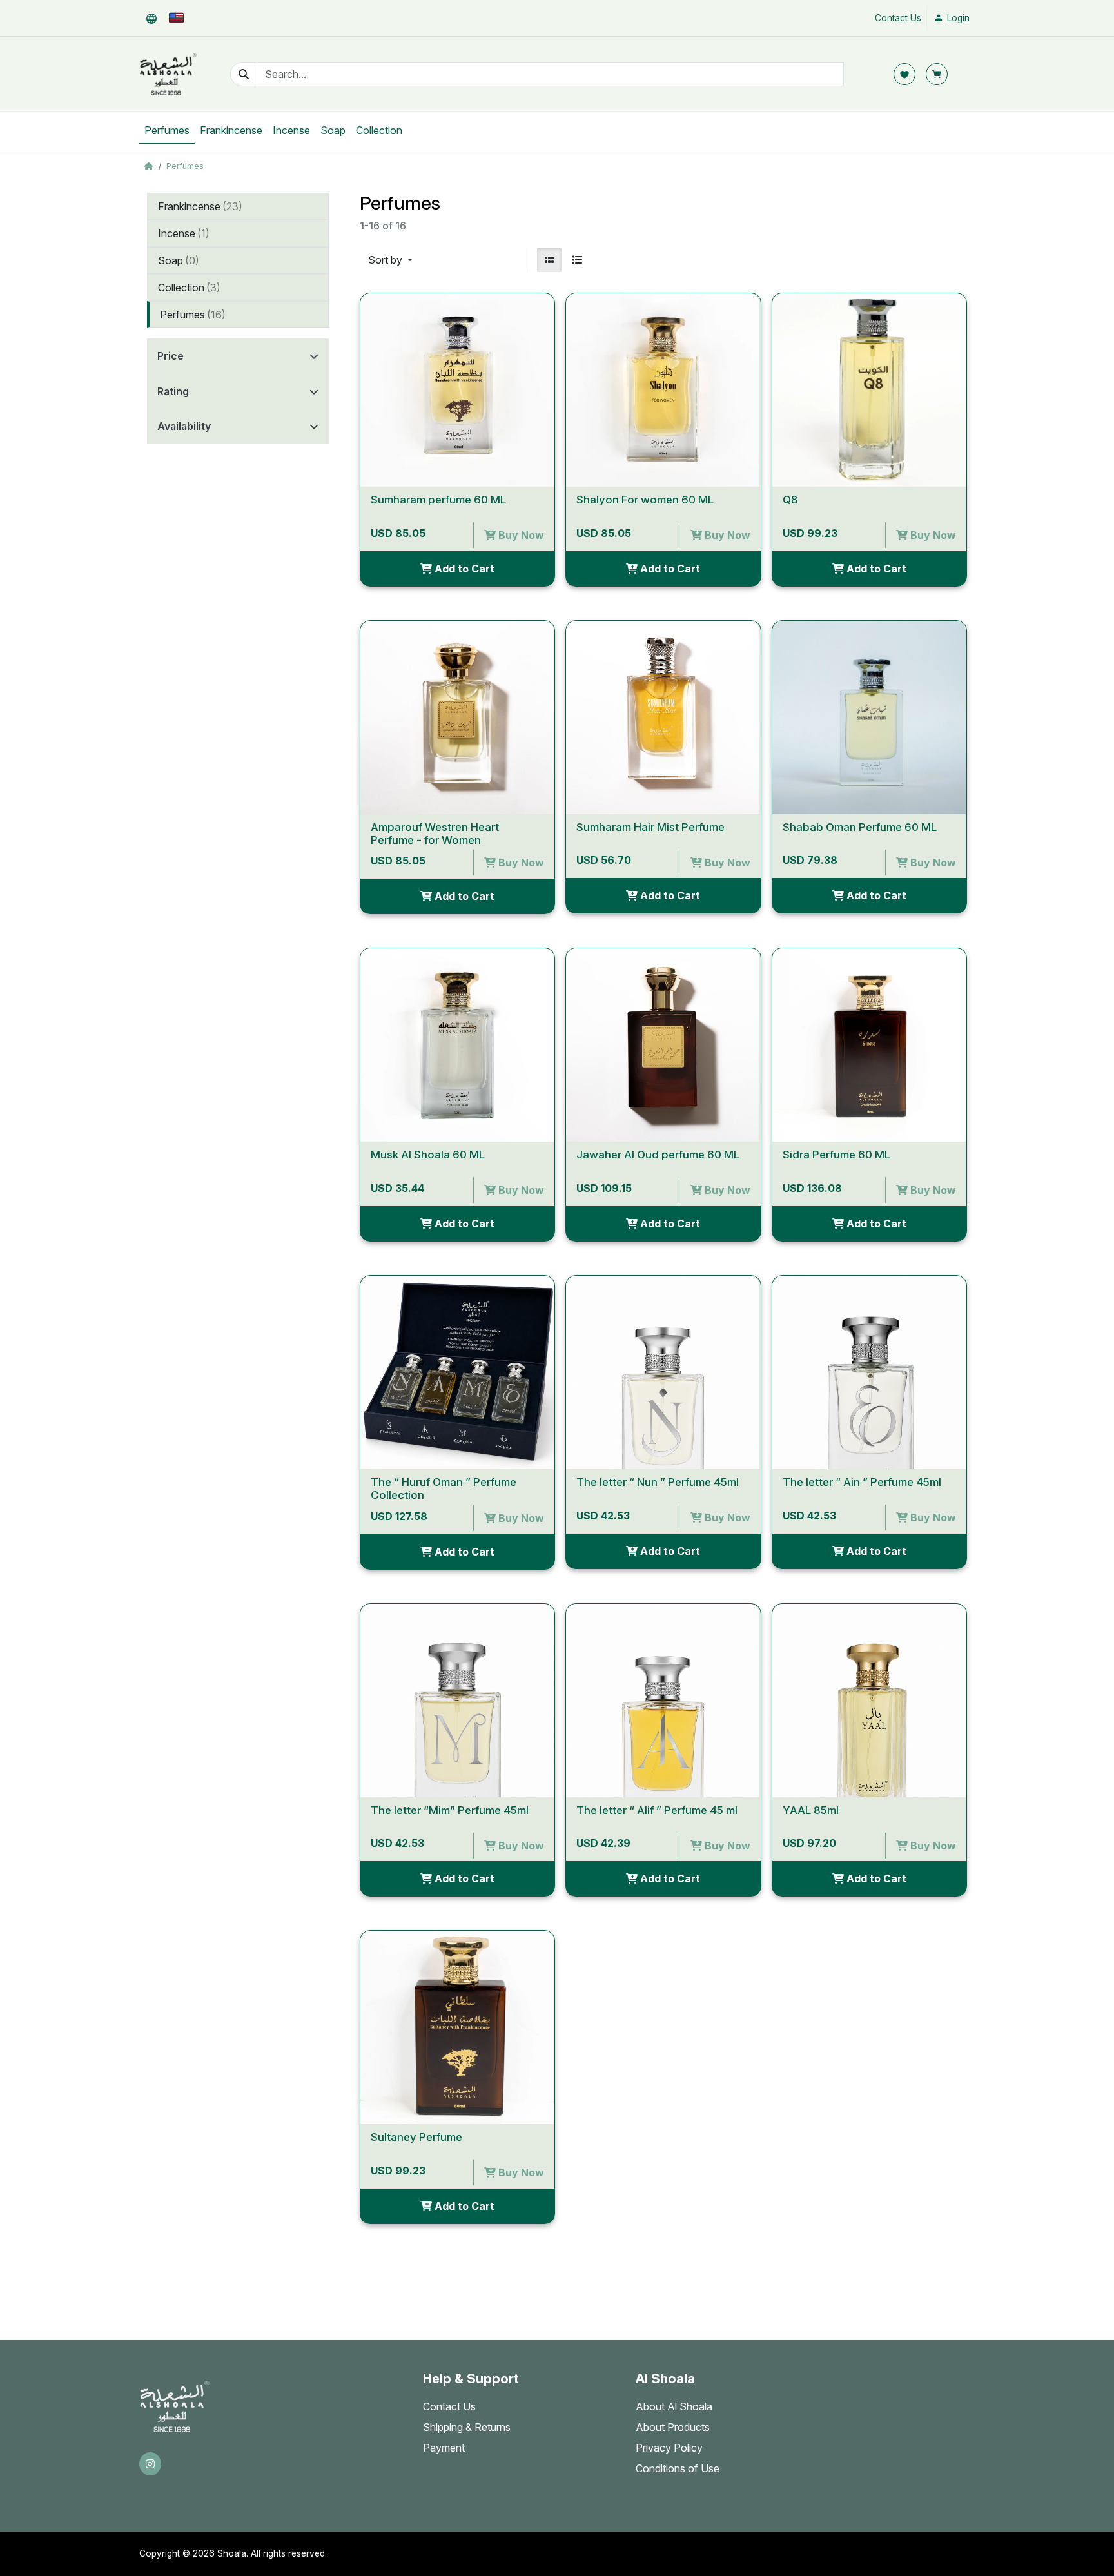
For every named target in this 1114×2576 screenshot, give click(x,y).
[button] (151, 18)
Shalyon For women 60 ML (645, 500)
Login (957, 18)
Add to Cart (463, 569)
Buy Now (520, 535)
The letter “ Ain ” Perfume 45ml (862, 1482)
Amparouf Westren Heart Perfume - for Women (435, 834)
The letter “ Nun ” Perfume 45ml (658, 1482)
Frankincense (231, 130)
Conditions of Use (678, 2468)
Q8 (790, 500)
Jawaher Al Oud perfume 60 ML (658, 1155)
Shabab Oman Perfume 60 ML (860, 827)
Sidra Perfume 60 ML (836, 1155)
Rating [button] (173, 391)
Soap (333, 130)
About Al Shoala (674, 2406)
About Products (673, 2427)
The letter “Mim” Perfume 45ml (450, 1810)
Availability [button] (184, 426)
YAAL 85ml (811, 1810)
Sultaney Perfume (416, 2137)
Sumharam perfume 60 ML (438, 500)
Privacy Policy (669, 2448)
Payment (444, 2448)
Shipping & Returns (467, 2427)
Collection (379, 130)
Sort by (386, 260)
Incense (291, 130)
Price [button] (171, 356)
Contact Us (898, 18)
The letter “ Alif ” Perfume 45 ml (657, 1810)
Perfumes (167, 130)
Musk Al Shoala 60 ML (428, 1155)
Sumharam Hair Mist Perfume (650, 827)
